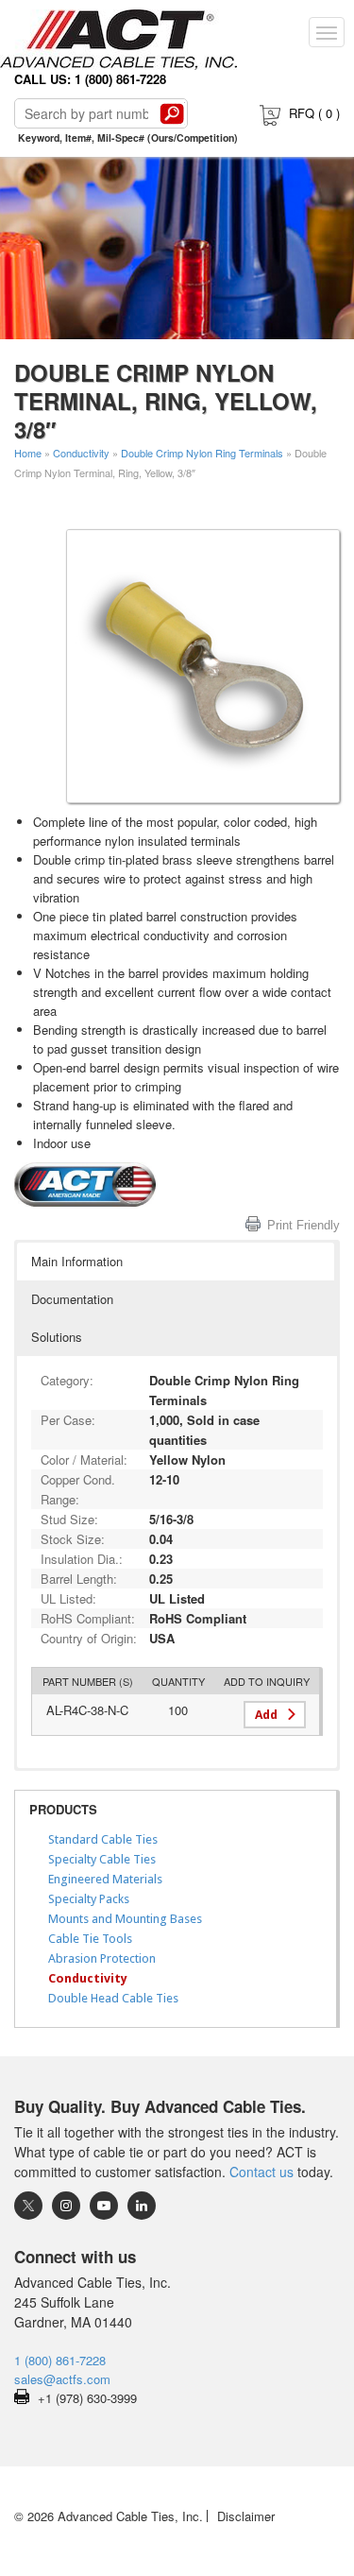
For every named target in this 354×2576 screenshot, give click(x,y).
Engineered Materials (105, 1879)
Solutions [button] (57, 1337)
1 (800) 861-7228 (60, 2360)
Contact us (261, 2172)
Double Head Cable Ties (113, 1998)
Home (28, 453)
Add (266, 1715)
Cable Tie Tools (90, 1939)
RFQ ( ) (314, 113)
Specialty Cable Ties (102, 1859)
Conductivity (81, 453)
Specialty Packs (89, 1899)
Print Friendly (303, 1225)
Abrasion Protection (102, 1958)
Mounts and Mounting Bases (125, 1919)
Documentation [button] (72, 1299)
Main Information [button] (77, 1261)
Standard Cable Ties (103, 1839)
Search (172, 113)
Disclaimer (246, 2516)
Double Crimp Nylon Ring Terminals (202, 453)
